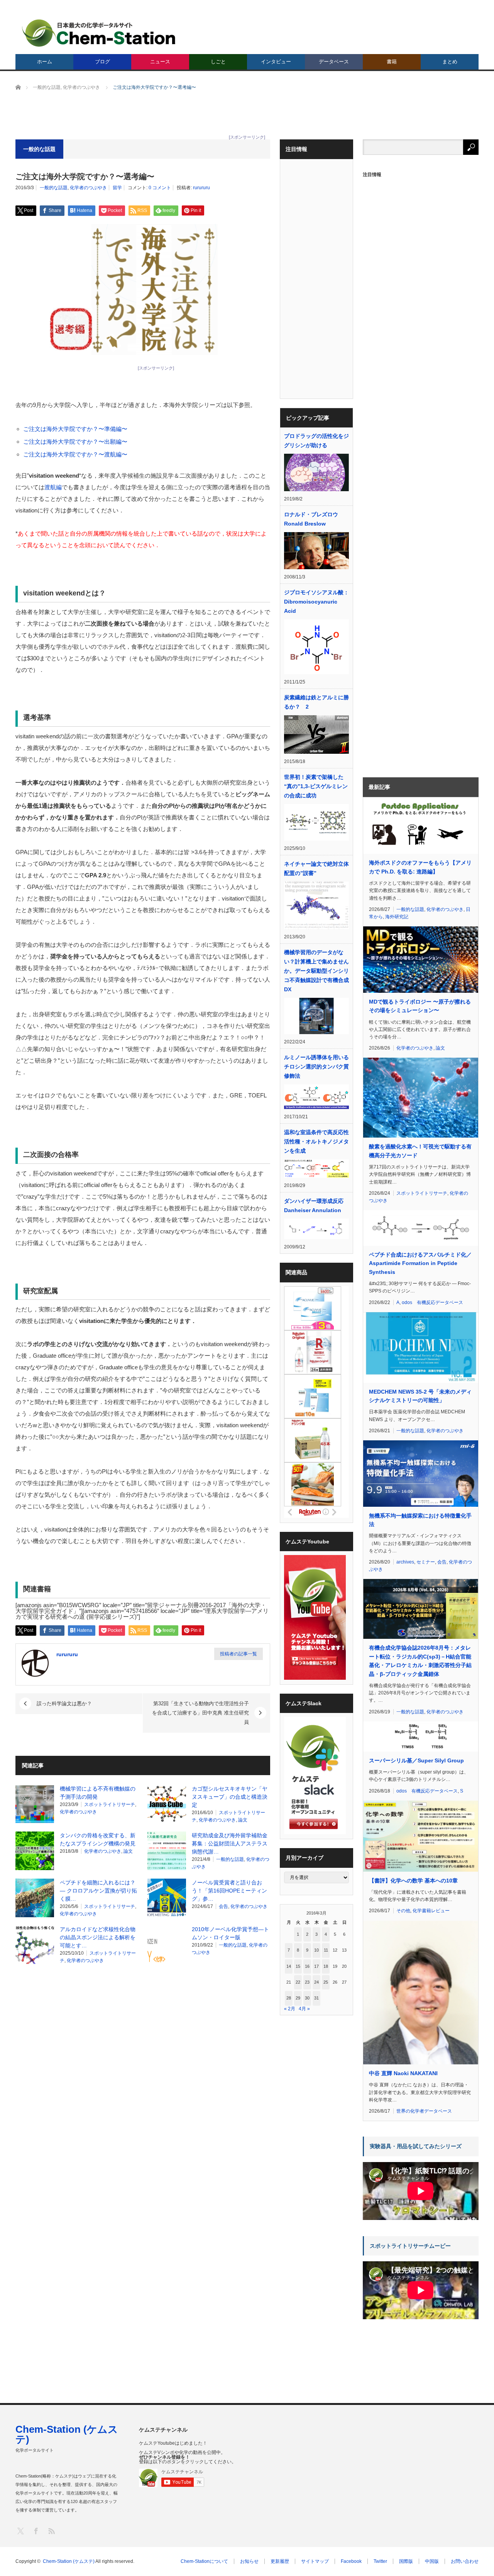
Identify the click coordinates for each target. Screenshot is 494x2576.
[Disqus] (143, 2069)
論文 (243, 1820)
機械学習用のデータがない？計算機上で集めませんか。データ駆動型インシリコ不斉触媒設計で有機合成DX (316, 971)
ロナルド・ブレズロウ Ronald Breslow (311, 519)
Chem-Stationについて (204, 2561)
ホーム (45, 62)
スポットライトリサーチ (110, 1804)
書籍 (392, 62)
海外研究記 (397, 917)
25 (326, 1982)
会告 (223, 1906)
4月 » (304, 2009)
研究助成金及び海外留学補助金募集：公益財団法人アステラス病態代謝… (230, 1843)
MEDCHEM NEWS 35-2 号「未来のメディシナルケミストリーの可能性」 (420, 1396)
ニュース (160, 62)
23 (307, 1982)
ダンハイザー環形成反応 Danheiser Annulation (314, 1206)
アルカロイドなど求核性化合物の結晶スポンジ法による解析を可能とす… (98, 1937)
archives (405, 1562)
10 (316, 1950)
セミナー (426, 1562)
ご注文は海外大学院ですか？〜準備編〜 (75, 429)
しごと (218, 62)
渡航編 (53, 487)
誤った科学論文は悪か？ (64, 1703)
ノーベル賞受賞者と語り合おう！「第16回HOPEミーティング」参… (229, 1891)
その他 (403, 1911)
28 (289, 1998)
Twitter (380, 2561)
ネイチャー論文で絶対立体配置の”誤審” (316, 868)
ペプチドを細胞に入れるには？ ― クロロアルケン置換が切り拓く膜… (98, 1891)
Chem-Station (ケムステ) (67, 2434)
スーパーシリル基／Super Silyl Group (416, 1760)
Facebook (351, 2561)
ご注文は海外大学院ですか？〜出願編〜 (75, 442)
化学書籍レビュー (431, 1911)
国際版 (406, 2561)
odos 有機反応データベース (432, 1302)
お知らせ (249, 2561)
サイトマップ (315, 2561)
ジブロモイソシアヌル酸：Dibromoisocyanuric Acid (316, 602)
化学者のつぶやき (88, 188)
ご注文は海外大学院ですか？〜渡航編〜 (75, 454)
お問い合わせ (465, 2561)
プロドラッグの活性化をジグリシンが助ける (316, 441)
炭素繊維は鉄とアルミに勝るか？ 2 (316, 702)
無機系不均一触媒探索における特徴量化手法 (420, 1520)
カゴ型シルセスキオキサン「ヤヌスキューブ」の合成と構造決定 (230, 1797)
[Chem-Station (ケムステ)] (99, 33)
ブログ (102, 62)
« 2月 (290, 2009)
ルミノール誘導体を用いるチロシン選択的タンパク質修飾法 (316, 1067)
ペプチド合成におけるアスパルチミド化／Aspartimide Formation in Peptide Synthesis (420, 1263)
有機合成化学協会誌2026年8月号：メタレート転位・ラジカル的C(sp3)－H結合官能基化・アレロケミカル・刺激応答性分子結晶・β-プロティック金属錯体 (420, 1661)
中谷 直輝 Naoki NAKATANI (403, 2073)
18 (326, 1966)
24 (316, 1982)
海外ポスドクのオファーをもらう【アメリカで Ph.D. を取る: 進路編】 (420, 867)
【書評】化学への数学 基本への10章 (413, 1881)
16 (307, 1966)
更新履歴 (280, 2561)
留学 (117, 188)
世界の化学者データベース (424, 2111)
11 (326, 1950)
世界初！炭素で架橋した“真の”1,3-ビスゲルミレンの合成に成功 (316, 786)
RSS (51, 2531)
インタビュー (276, 62)
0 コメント (160, 188)
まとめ (450, 62)
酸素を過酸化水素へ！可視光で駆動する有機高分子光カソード (420, 1151)
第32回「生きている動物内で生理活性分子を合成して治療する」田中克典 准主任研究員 (200, 1713)
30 (307, 1998)
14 (289, 1966)
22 (298, 1982)
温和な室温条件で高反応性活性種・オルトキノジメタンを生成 (316, 1141)
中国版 (432, 2561)
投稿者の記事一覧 (239, 1654)
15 (298, 1966)
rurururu (201, 188)
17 (316, 1966)
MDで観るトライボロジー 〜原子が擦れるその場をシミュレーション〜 (420, 1006)
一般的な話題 (54, 188)
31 (316, 1998)
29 (298, 1998)
